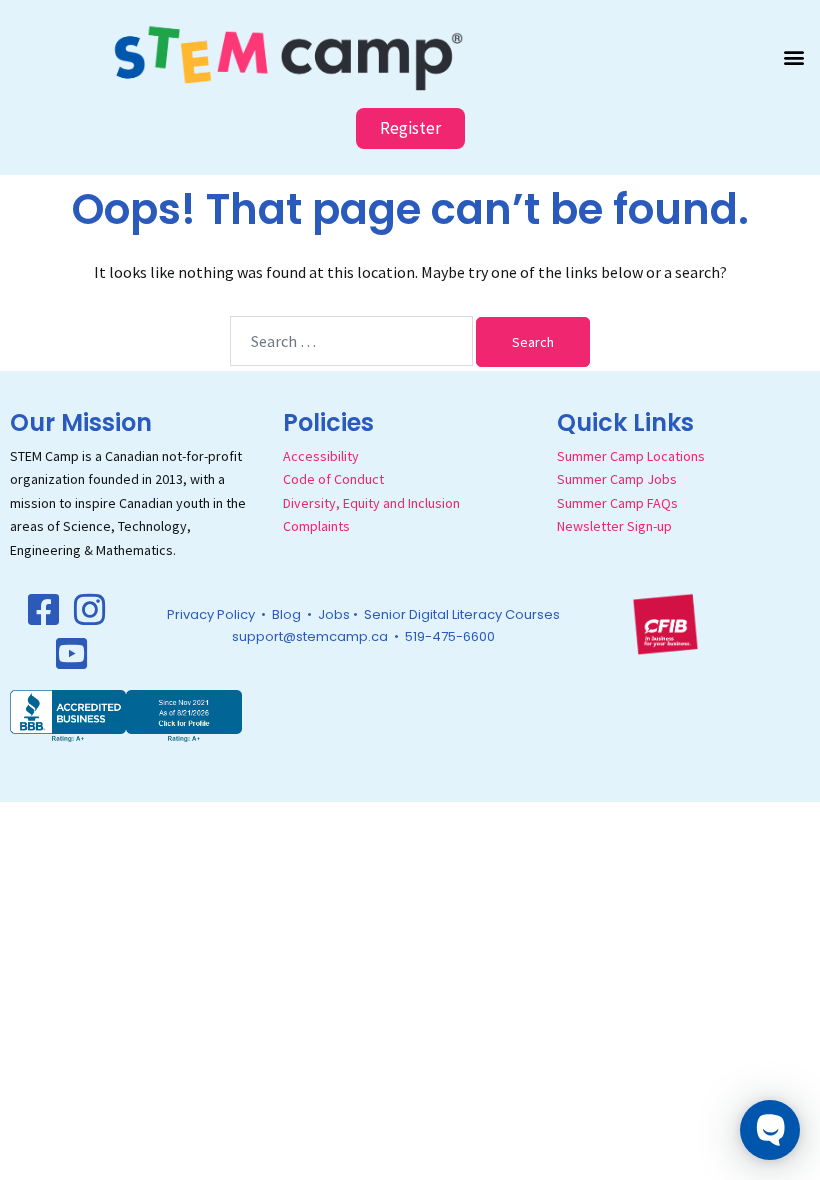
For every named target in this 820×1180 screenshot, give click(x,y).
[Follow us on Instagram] (90, 610)
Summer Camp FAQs (617, 503)
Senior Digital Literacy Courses (462, 614)
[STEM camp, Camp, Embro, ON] (126, 714)
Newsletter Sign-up (614, 526)
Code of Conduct (333, 479)
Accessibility (321, 456)
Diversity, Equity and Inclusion (371, 503)
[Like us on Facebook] (44, 610)
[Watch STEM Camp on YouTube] (72, 654)
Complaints (316, 526)
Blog (286, 614)
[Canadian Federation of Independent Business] (665, 623)
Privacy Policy (211, 614)
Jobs (334, 614)
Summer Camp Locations (631, 456)
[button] (793, 56)
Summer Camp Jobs (617, 479)
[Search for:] (351, 341)
